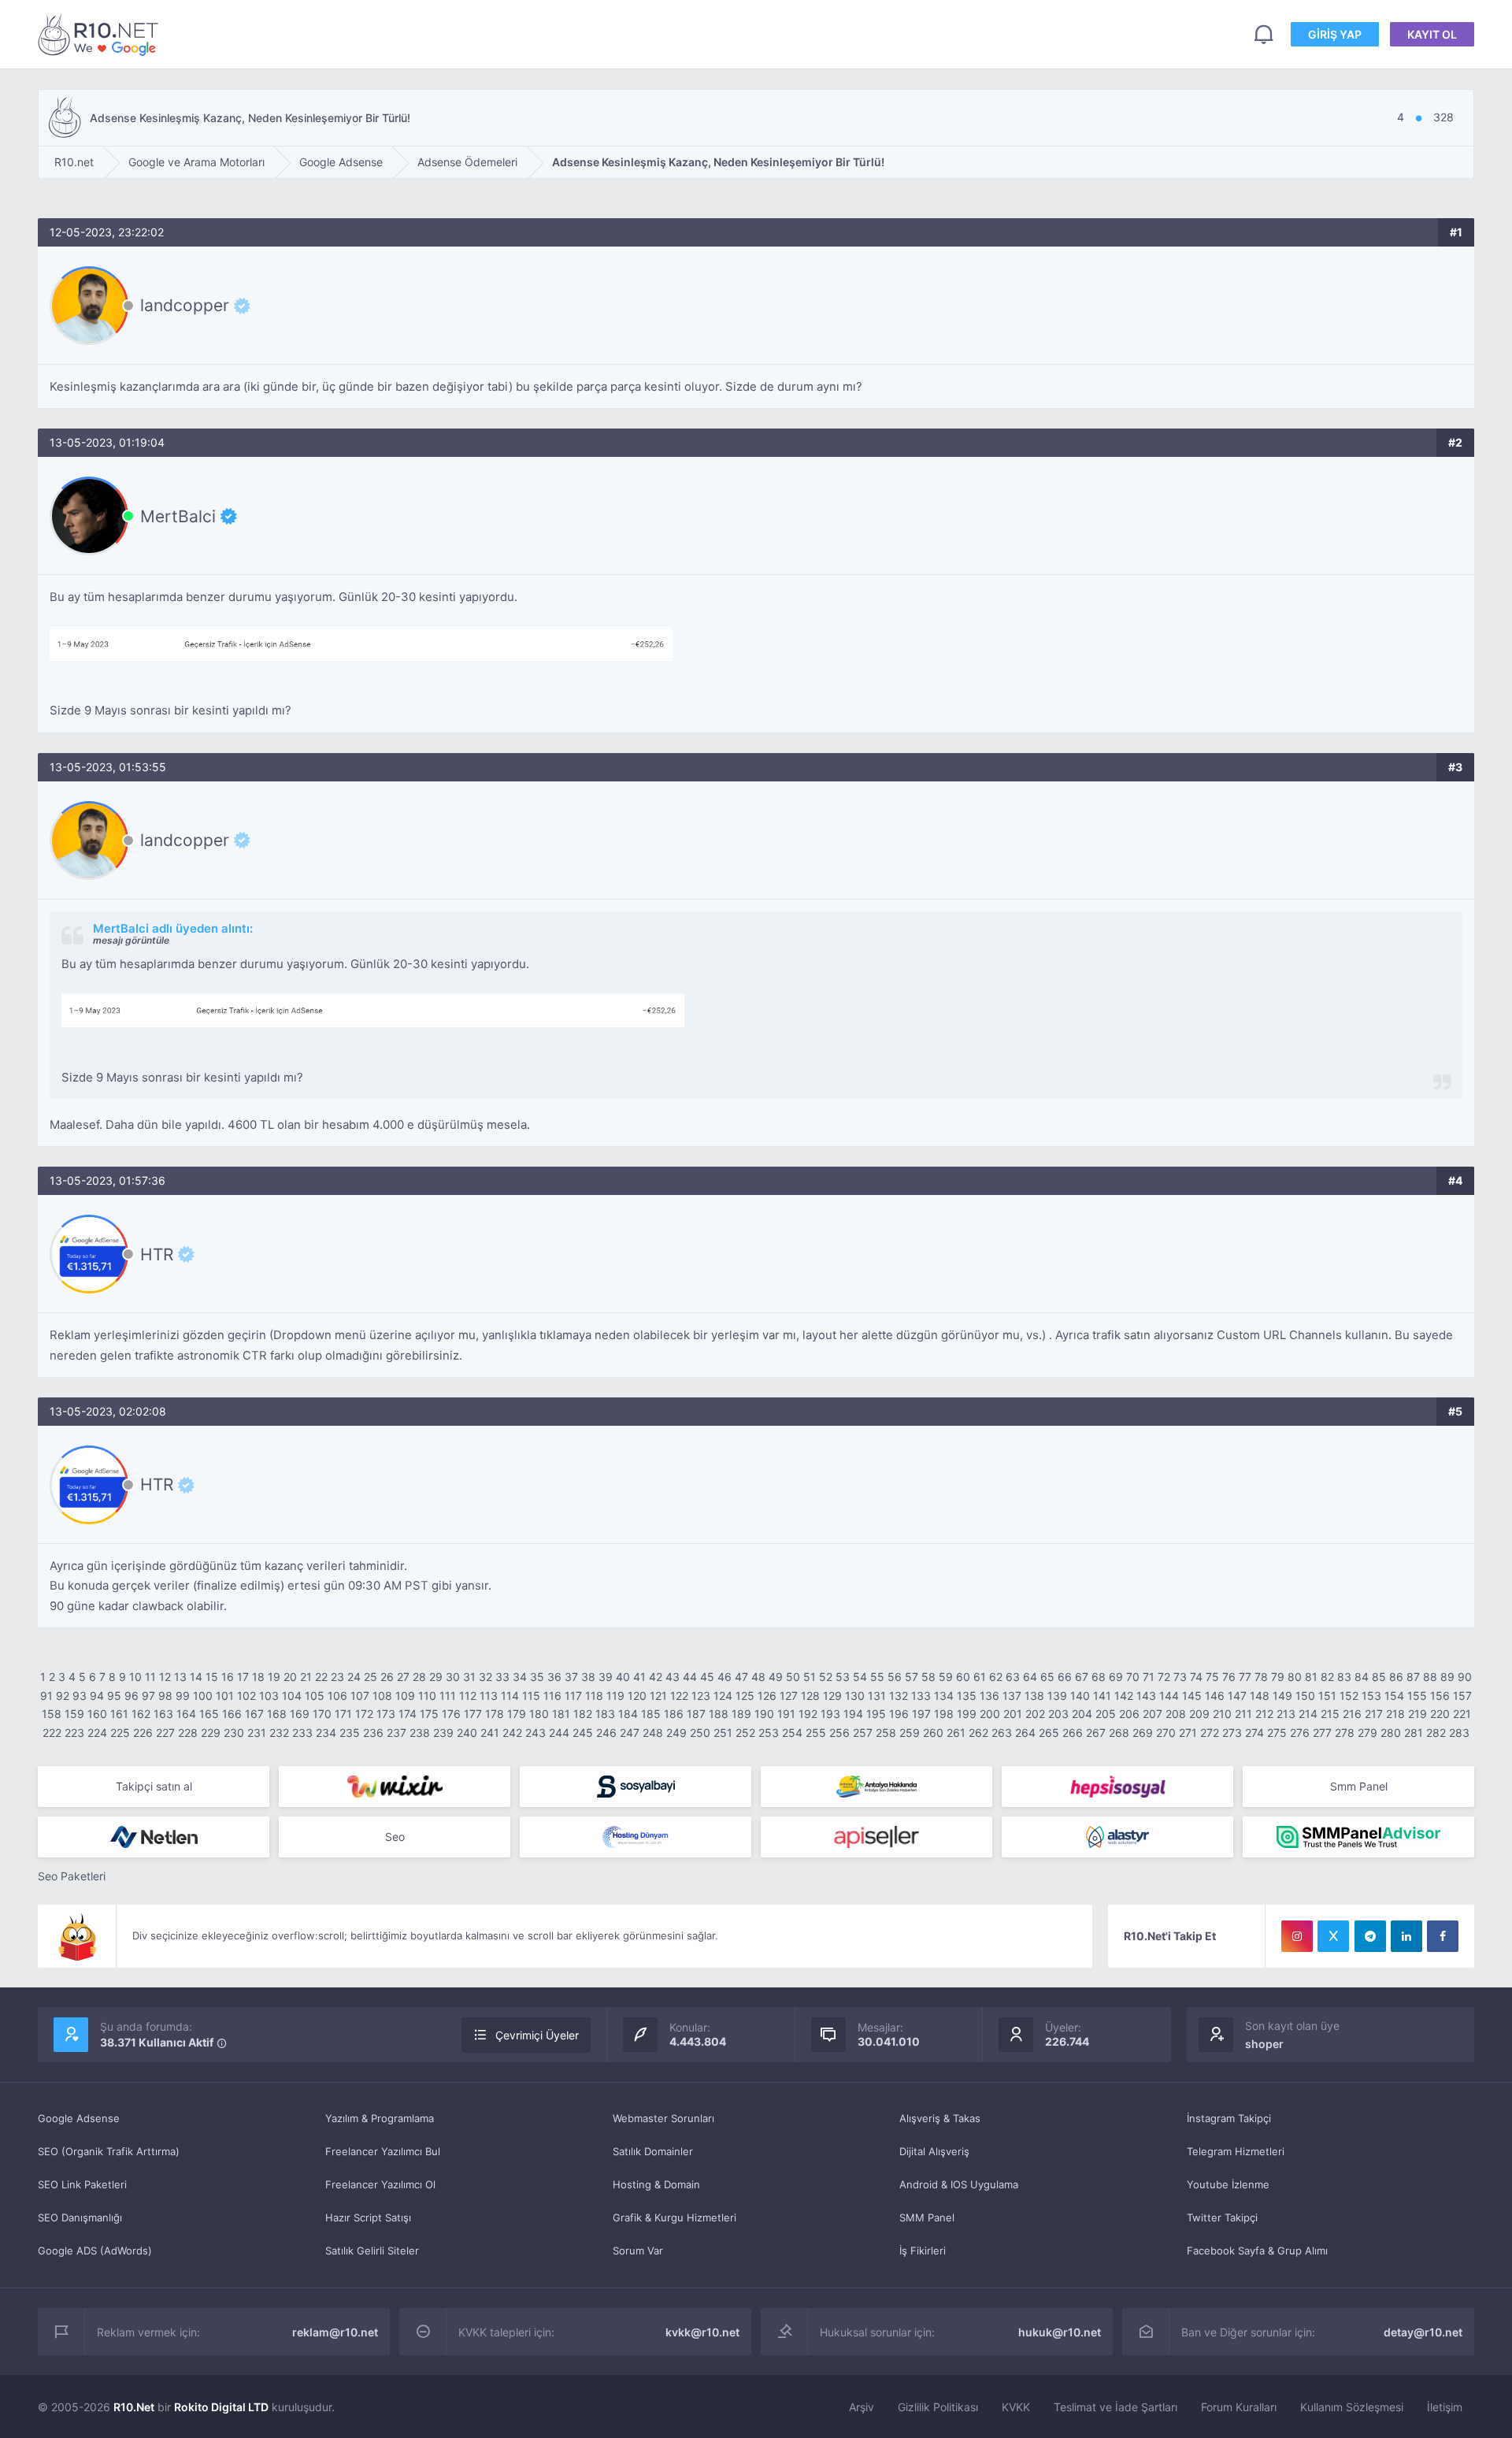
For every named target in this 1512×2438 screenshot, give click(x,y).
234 (326, 1733)
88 (1430, 1677)
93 (80, 1696)
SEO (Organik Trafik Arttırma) (109, 2151)
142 (1124, 1696)
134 (944, 1696)
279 (1367, 1733)
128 (810, 1696)
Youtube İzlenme (1228, 2184)
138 (1034, 1696)
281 (1414, 1733)
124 (723, 1696)
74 (1196, 1677)
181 (561, 1714)
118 (594, 1696)
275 (1277, 1733)
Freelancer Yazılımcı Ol (380, 2184)
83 (1344, 1677)
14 (196, 1677)
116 (552, 1696)
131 (877, 1696)
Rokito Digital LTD (221, 2407)
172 (364, 1714)
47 (741, 1677)
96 (132, 1696)
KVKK (1016, 2407)
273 (1232, 1733)
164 (186, 1714)
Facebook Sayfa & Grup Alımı (1257, 2251)
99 (183, 1696)
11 (150, 1677)
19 (274, 1677)
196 (899, 1714)
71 (1149, 1677)
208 (1176, 1714)
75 (1212, 1677)
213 (1286, 1714)
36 (554, 1677)
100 (203, 1696)
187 (696, 1714)
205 (1106, 1714)
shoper (1264, 2044)
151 (1327, 1696)
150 (1305, 1696)
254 (792, 1733)
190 (764, 1714)
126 (767, 1696)
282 (1436, 1733)
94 (97, 1696)
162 (141, 1714)
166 (232, 1714)
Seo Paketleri (72, 1876)
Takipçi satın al (154, 1786)
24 (354, 1677)
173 (386, 1714)
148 (1260, 1696)
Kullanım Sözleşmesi (1352, 2407)
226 (143, 1733)
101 (225, 1696)
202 (1035, 1714)
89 (1447, 1677)
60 (963, 1677)
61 (980, 1677)
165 (209, 1714)
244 (559, 1733)
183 (605, 1714)
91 (46, 1696)
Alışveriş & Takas (940, 2118)
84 (1362, 1677)
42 (656, 1677)
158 (52, 1714)
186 (674, 1714)
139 (1057, 1696)
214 (1308, 1714)
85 (1379, 1677)
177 (473, 1714)
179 (517, 1714)
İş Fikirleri (923, 2251)
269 (1143, 1733)
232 (279, 1733)
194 (853, 1714)
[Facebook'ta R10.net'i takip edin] (1443, 1936)
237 (397, 1733)
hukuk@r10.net (1060, 2332)
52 (826, 1677)
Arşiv (862, 2407)
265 (1049, 1733)
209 (1199, 1714)
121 (658, 1696)
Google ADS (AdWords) (95, 2251)
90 (1465, 1677)
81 (1311, 1677)
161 (119, 1714)
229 (211, 1733)
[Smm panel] (1358, 1837)
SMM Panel (927, 2217)
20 (290, 1677)
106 (337, 1696)
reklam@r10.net (335, 2332)
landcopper (185, 306)
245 (583, 1733)
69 (1116, 1677)
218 (1395, 1714)
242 (512, 1733)
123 (701, 1696)
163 (163, 1714)
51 (810, 1677)
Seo (395, 1837)
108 (382, 1696)
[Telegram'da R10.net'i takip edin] (1370, 1936)
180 (539, 1714)
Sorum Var (638, 2251)
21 (306, 1677)
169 (300, 1714)
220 (1440, 1714)
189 (741, 1714)
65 (1047, 1677)
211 (1243, 1714)
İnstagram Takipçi (1229, 2118)
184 (628, 1714)
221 (1462, 1714)
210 (1222, 1714)
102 (246, 1696)
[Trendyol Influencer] (395, 1787)
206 (1129, 1714)
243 (535, 1733)
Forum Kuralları (1239, 2407)
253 (769, 1733)
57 (912, 1677)
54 (860, 1677)
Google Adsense (79, 2118)
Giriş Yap (1335, 34)
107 (360, 1696)
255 (816, 1733)
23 (337, 1677)
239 (443, 1733)
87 (1413, 1677)
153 (1371, 1696)
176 (451, 1714)
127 (789, 1696)
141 (1102, 1696)
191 (786, 1714)
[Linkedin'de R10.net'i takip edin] (1406, 1936)
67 (1082, 1677)
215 (1330, 1714)
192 (808, 1714)
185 (651, 1714)
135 (967, 1696)
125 (745, 1696)
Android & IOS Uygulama (959, 2184)
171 (343, 1714)
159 (74, 1714)
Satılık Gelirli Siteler (372, 2251)
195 (876, 1714)
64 (1030, 1677)
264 (1025, 1733)
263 (1002, 1733)
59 (946, 1677)
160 (97, 1714)
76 (1229, 1677)
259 (910, 1733)
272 (1210, 1733)
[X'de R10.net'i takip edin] (1333, 1936)
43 (673, 1677)
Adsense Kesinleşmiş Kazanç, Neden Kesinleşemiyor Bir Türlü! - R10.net (101, 34)
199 (967, 1714)
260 (933, 1733)
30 (453, 1677)
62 (996, 1677)
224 (97, 1733)
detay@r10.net (1423, 2332)
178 (495, 1714)
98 (165, 1696)
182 (583, 1714)
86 (1396, 1677)
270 (1166, 1733)
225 (120, 1733)
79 (1278, 1677)
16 (228, 1677)
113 (489, 1696)
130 (855, 1696)
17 (243, 1677)
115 (531, 1696)
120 (637, 1696)
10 (135, 1677)
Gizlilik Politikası (938, 2407)
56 (895, 1677)
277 (1322, 1733)
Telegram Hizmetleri (1236, 2151)
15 (212, 1677)
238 (420, 1733)
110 (427, 1696)
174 (408, 1714)
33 (502, 1677)
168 (277, 1714)
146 (1215, 1696)
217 (1374, 1714)
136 (989, 1696)
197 (921, 1714)
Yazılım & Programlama (380, 2118)
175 (429, 1714)
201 (1013, 1714)
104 (292, 1696)
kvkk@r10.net (702, 2332)
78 (1261, 1677)
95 (114, 1696)
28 (419, 1677)
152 (1349, 1696)
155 (1417, 1696)
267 (1096, 1733)
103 (269, 1696)
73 (1180, 1677)
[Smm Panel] (636, 1787)
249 (676, 1733)
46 (724, 1677)
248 (653, 1733)
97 (148, 1696)
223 (74, 1733)
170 (322, 1714)
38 (588, 1677)
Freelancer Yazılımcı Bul (383, 2151)
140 (1080, 1696)
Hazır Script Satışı (368, 2217)
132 (899, 1696)
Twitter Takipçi (1222, 2217)
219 (1417, 1714)
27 (403, 1677)
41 (639, 1677)
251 (723, 1733)
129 (832, 1696)
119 (615, 1696)
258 (886, 1733)
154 (1394, 1696)
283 (1459, 1733)
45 (707, 1677)
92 (63, 1696)
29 (436, 1677)
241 (490, 1733)
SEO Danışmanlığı (80, 2217)
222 (52, 1733)
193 (830, 1714)
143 (1146, 1696)
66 (1065, 1677)
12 (165, 1677)
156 (1440, 1696)
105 (315, 1696)
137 (1012, 1696)
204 (1082, 1714)
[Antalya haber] (876, 1787)
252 (745, 1733)
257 (863, 1733)
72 (1164, 1677)
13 (180, 1677)
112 (468, 1696)
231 (257, 1733)
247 (630, 1733)
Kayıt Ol (1432, 34)
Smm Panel (1359, 1786)
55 (877, 1677)
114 (510, 1696)
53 (843, 1677)
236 (373, 1733)
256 (839, 1733)
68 (1099, 1677)
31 (469, 1677)
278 (1345, 1733)
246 (606, 1733)
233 (302, 1733)
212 (1264, 1714)
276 (1300, 1733)
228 (188, 1733)
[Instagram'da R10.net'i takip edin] (1297, 1936)
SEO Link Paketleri (82, 2184)
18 (258, 1677)
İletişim (1445, 2407)
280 (1391, 1733)
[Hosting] (154, 1837)
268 (1119, 1733)
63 (1013, 1677)
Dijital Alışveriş (934, 2151)
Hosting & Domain (656, 2184)
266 (1073, 1733)
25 (371, 1677)
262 (978, 1733)
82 (1327, 1677)
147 (1237, 1696)
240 (467, 1733)
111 (448, 1696)
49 (776, 1677)
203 (1058, 1714)
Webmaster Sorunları (663, 2118)
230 (234, 1733)
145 (1192, 1696)
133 (921, 1696)
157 (1462, 1696)
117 (573, 1696)
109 (405, 1696)
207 (1153, 1714)
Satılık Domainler (653, 2151)
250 (700, 1733)
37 (571, 1677)
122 (679, 1696)
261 (956, 1733)
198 (944, 1714)
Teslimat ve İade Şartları (1115, 2407)
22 (321, 1677)
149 (1282, 1696)
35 (537, 1677)
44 (690, 1677)
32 (485, 1677)
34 (520, 1677)
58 (928, 1677)
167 (254, 1714)
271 (1188, 1733)
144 (1169, 1696)
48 (758, 1677)
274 (1254, 1733)
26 (387, 1677)
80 (1295, 1677)
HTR (157, 1254)
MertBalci (178, 516)
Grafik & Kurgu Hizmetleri (674, 2217)
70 (1133, 1677)
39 (606, 1677)
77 (1245, 1677)
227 (165, 1733)
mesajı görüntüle (131, 940)
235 (350, 1733)
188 (719, 1714)
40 (623, 1677)
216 (1352, 1714)
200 (990, 1714)
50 (793, 1677)
